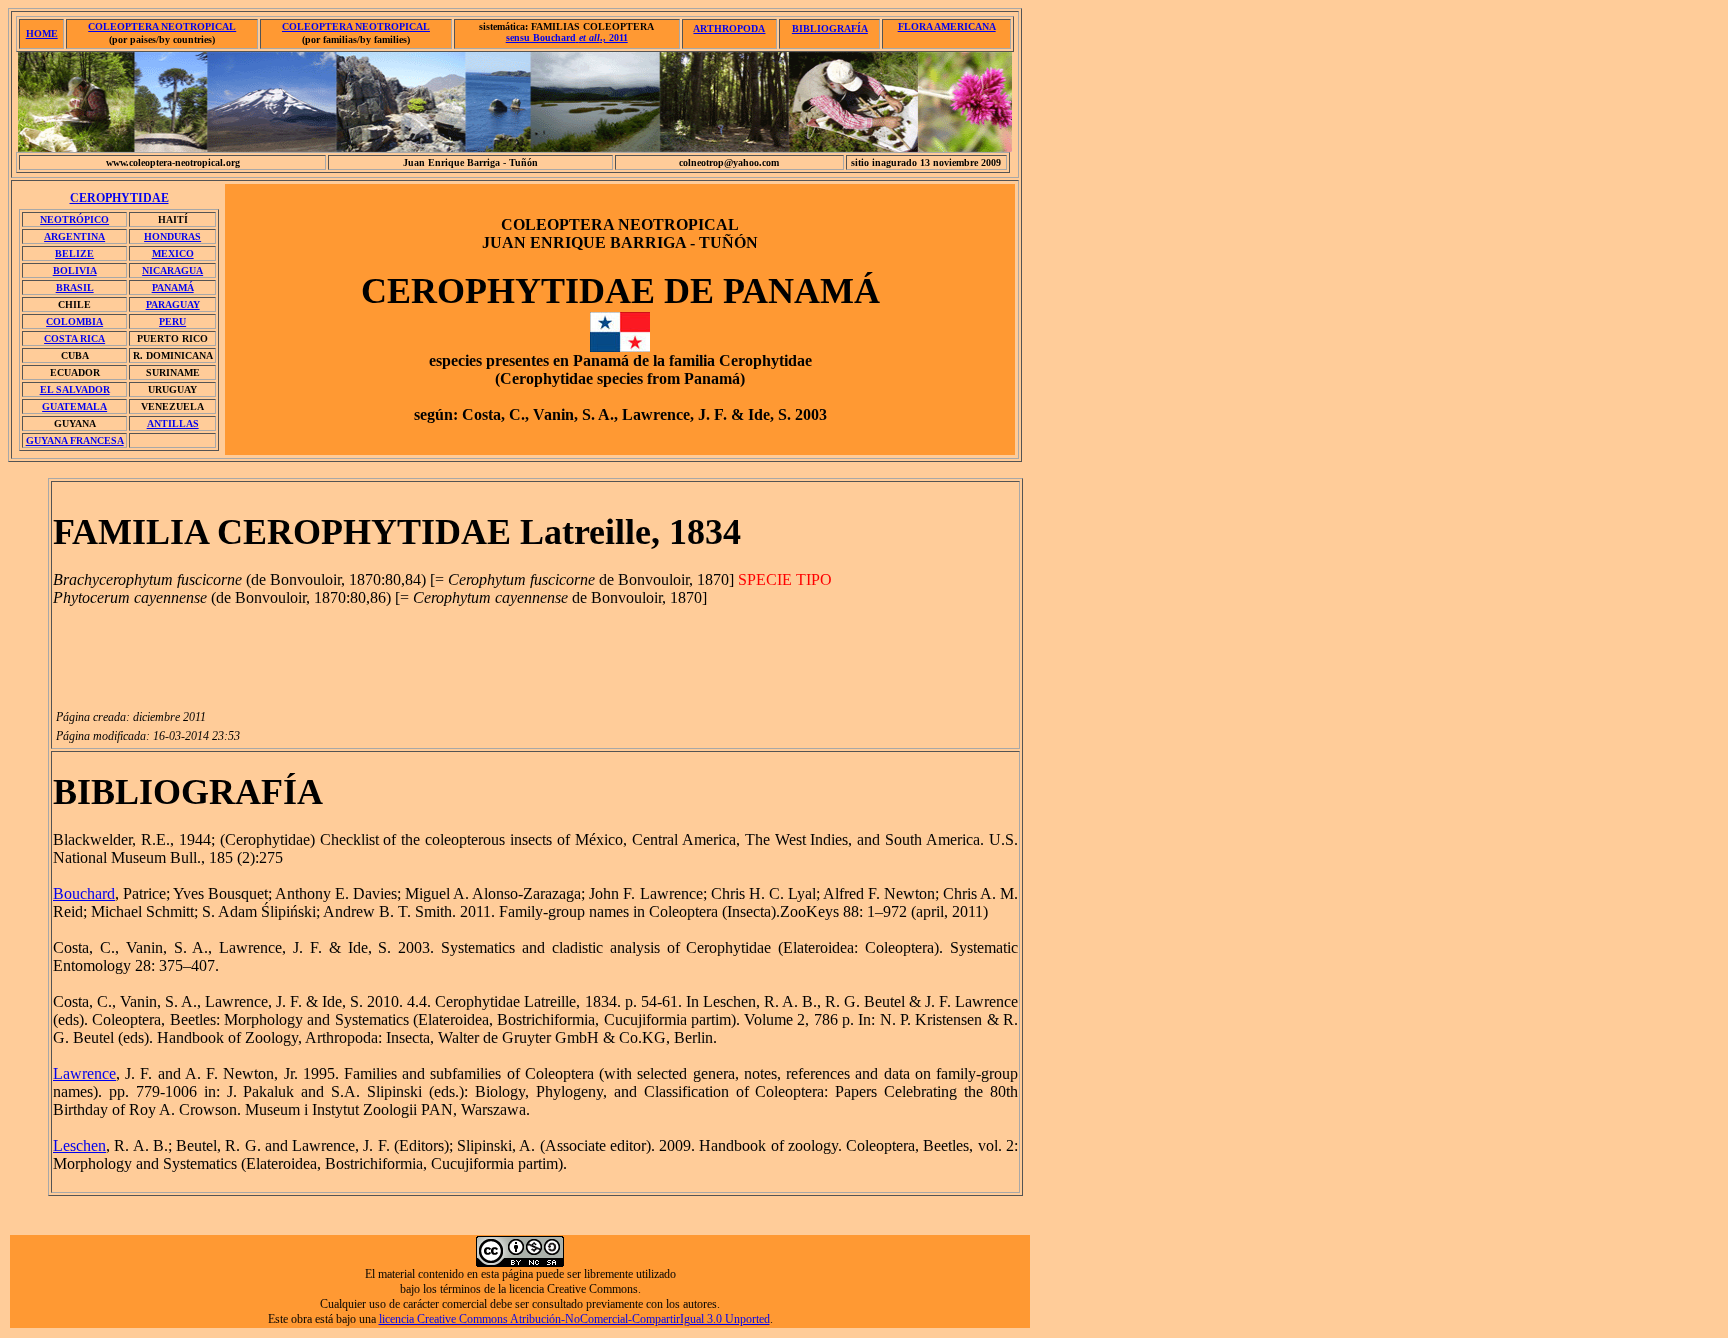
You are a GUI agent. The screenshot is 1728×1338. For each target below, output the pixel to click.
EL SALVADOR (75, 389)
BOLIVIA (75, 270)
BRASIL (75, 287)
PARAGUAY (173, 304)
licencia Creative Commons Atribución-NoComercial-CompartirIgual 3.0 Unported (574, 1319)
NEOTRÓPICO (74, 219)
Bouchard (84, 893)
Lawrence (84, 1073)
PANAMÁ (173, 287)
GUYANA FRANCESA (75, 440)
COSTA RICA (74, 338)
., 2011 (567, 37)
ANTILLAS (173, 423)
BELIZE (74, 253)
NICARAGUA (172, 270)
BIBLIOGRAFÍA (830, 28)
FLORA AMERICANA (947, 26)
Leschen (79, 1145)
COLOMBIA (74, 321)
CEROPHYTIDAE (119, 198)
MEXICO (173, 253)
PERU (172, 321)
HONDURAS (172, 236)
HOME (42, 33)
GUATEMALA (74, 406)
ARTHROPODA (729, 28)
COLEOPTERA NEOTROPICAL (162, 26)
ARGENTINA (74, 236)
